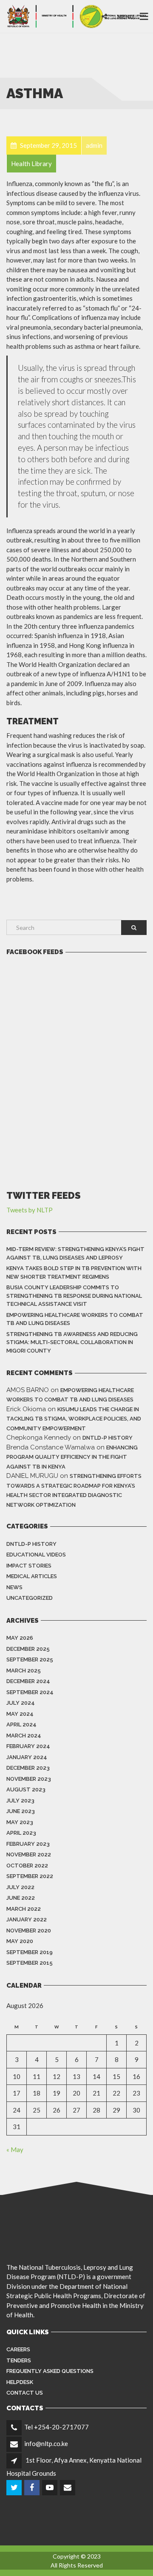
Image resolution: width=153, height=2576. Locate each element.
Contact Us (25, 2393)
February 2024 (28, 1746)
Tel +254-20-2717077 (57, 2427)
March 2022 (24, 1909)
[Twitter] (15, 2488)
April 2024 (21, 1724)
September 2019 (30, 1952)
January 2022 (27, 1919)
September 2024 (30, 1692)
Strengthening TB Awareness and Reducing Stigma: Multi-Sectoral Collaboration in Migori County (72, 1342)
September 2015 (30, 1963)
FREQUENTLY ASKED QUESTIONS (50, 2371)
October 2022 (27, 1866)
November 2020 (29, 1931)
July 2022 (20, 1887)
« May (15, 2149)
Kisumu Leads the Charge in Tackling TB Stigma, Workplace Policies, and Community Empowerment (74, 1419)
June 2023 (21, 1811)
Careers (18, 2349)
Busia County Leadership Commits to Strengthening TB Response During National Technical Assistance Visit (74, 1296)
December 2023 (28, 1768)
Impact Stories (29, 1566)
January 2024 (27, 1757)
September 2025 (30, 1659)
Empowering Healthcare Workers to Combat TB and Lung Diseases (75, 1319)
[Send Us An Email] (68, 2488)
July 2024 (21, 1703)
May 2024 (20, 1714)
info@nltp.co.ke (46, 2443)
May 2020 (20, 1941)
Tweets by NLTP (30, 1210)
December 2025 (28, 1649)
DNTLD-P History (108, 1438)
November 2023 (29, 1779)
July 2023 (20, 1801)
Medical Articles (32, 1576)
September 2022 (30, 1876)
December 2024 (28, 1681)
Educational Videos (36, 1555)
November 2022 (29, 1854)
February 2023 (28, 1844)
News (14, 1587)
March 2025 (24, 1671)
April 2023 (21, 1833)
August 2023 (26, 1789)
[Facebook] (33, 2488)
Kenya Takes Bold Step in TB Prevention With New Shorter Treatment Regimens (74, 1272)
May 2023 (20, 1822)
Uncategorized (30, 1598)
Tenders (19, 2360)
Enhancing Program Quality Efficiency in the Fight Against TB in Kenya (72, 1457)
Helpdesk (20, 2382)
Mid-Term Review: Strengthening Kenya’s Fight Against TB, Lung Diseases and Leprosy (75, 1253)
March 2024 (24, 1736)
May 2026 (20, 1638)
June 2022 (21, 1898)
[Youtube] (50, 2488)
